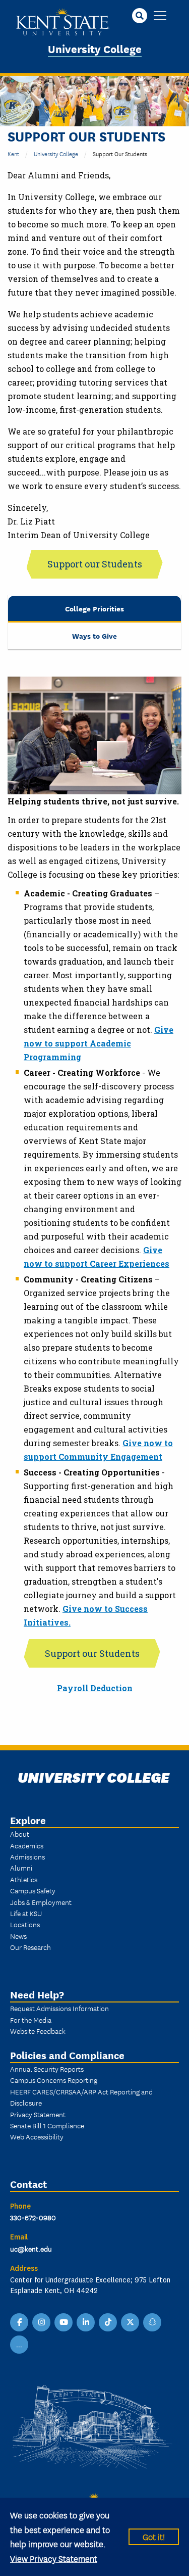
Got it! (154, 2536)
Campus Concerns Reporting (54, 2080)
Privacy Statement (38, 2114)
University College (95, 48)
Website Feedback (38, 2031)
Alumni (21, 1868)
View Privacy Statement (54, 2558)
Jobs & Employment (41, 1902)
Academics (27, 1845)
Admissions (27, 1856)
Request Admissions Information (59, 2008)
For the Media (31, 2020)
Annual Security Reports (47, 2069)
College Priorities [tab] (94, 608)
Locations (25, 1924)
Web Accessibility (37, 2136)
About (20, 1834)
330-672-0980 (33, 2217)
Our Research (30, 1947)
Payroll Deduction (95, 1688)
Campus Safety (33, 1890)
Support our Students (95, 564)
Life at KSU (26, 1913)
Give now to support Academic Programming (99, 1043)
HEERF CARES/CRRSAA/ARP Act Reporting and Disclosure (81, 2097)
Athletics (24, 1879)
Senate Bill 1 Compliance (47, 2125)
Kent (13, 153)
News (18, 1936)
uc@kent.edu (31, 2249)
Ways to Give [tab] (94, 635)
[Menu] (160, 16)
